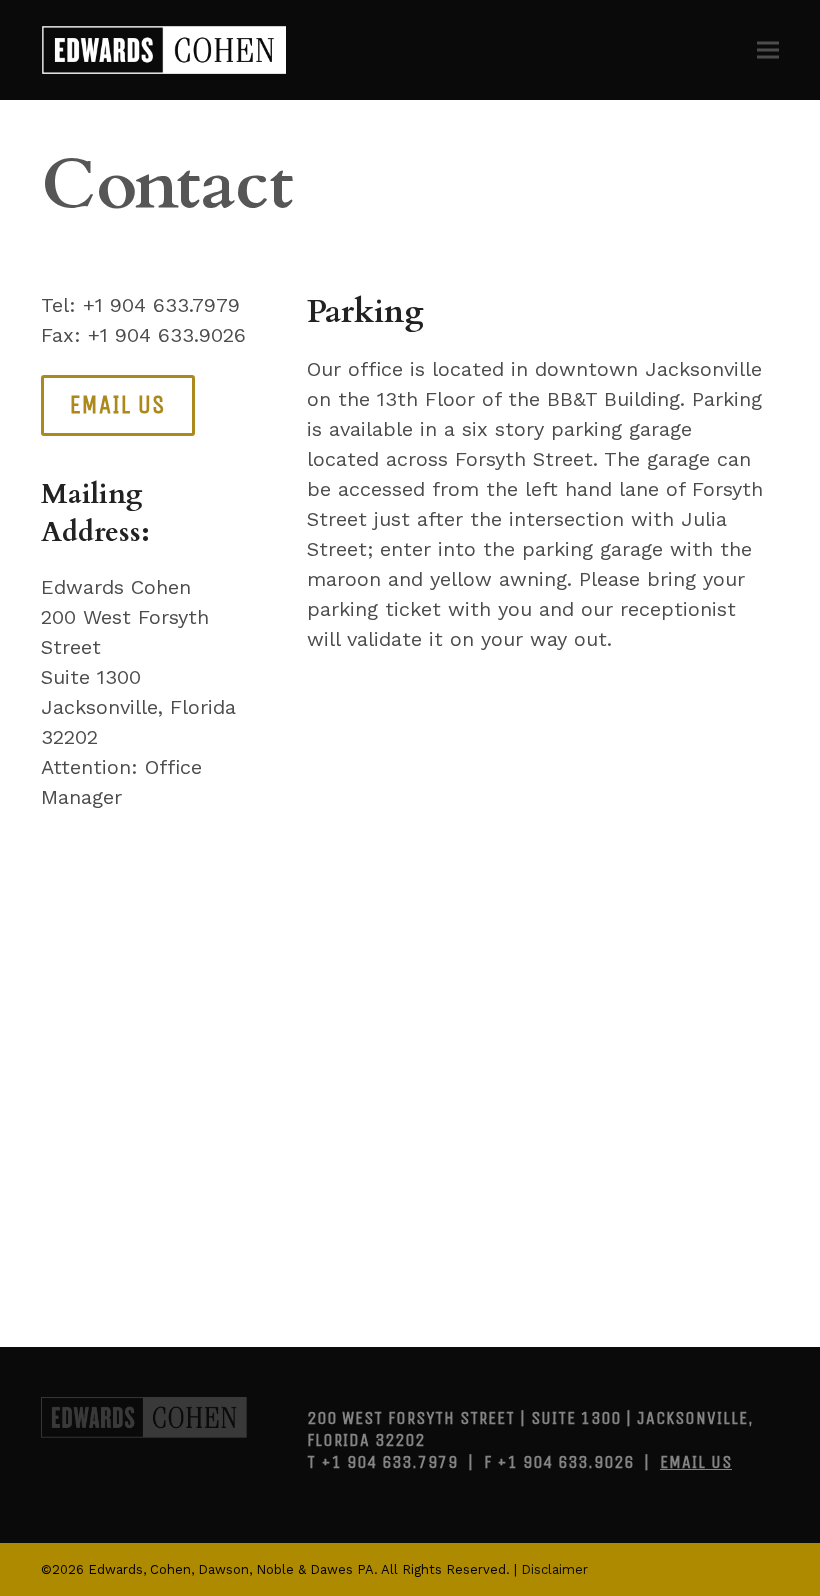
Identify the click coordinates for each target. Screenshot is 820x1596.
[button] (768, 49)
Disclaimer (554, 1569)
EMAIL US (696, 1462)
